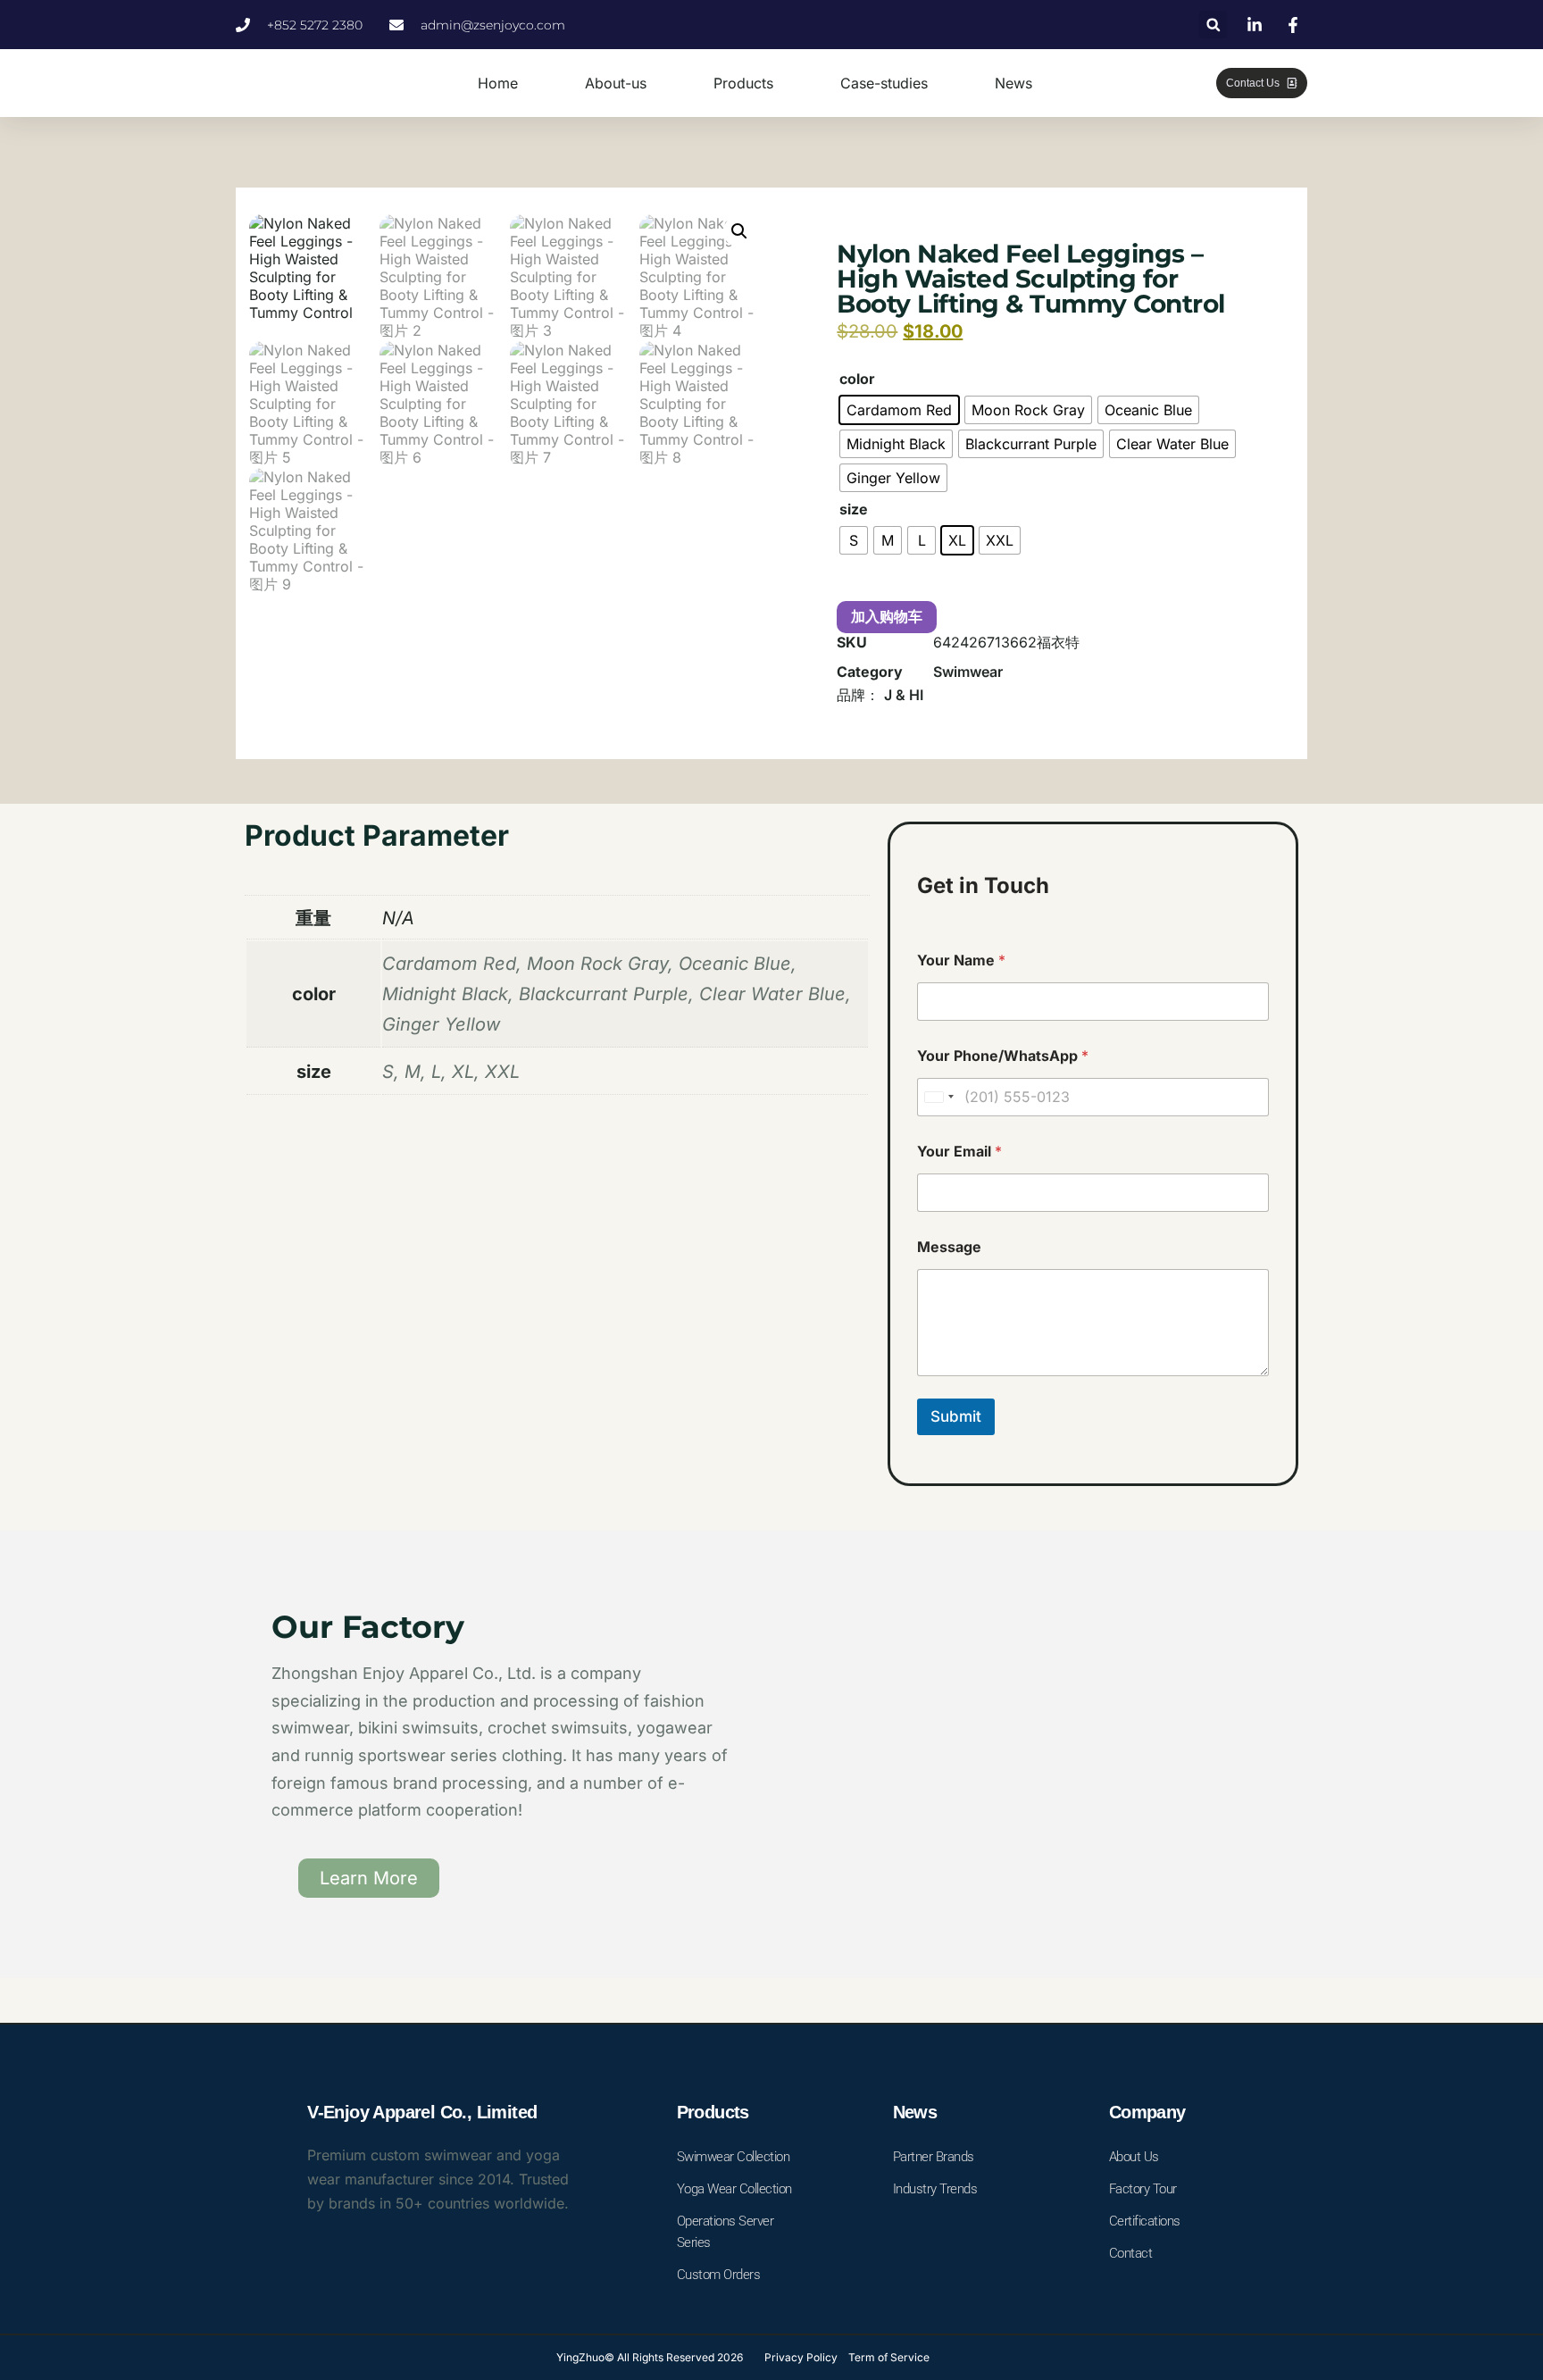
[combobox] (938, 1097)
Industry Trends (935, 2189)
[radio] (899, 410)
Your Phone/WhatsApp (1003, 1056)
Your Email (959, 1152)
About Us (1134, 2157)
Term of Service (889, 2357)
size (854, 509)
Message (949, 1247)
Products (743, 83)
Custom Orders (719, 2275)
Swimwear (968, 672)
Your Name (961, 960)
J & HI (904, 695)
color (857, 379)
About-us (616, 83)
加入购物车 (887, 617)
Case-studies (884, 83)
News (1013, 83)
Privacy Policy (801, 2357)
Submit (956, 1416)
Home (498, 83)
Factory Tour (1143, 2189)
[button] (1213, 25)
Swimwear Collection (734, 2157)
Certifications (1145, 2221)
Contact (1131, 2253)
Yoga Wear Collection (734, 2189)
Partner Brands (934, 2157)
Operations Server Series (726, 2232)
